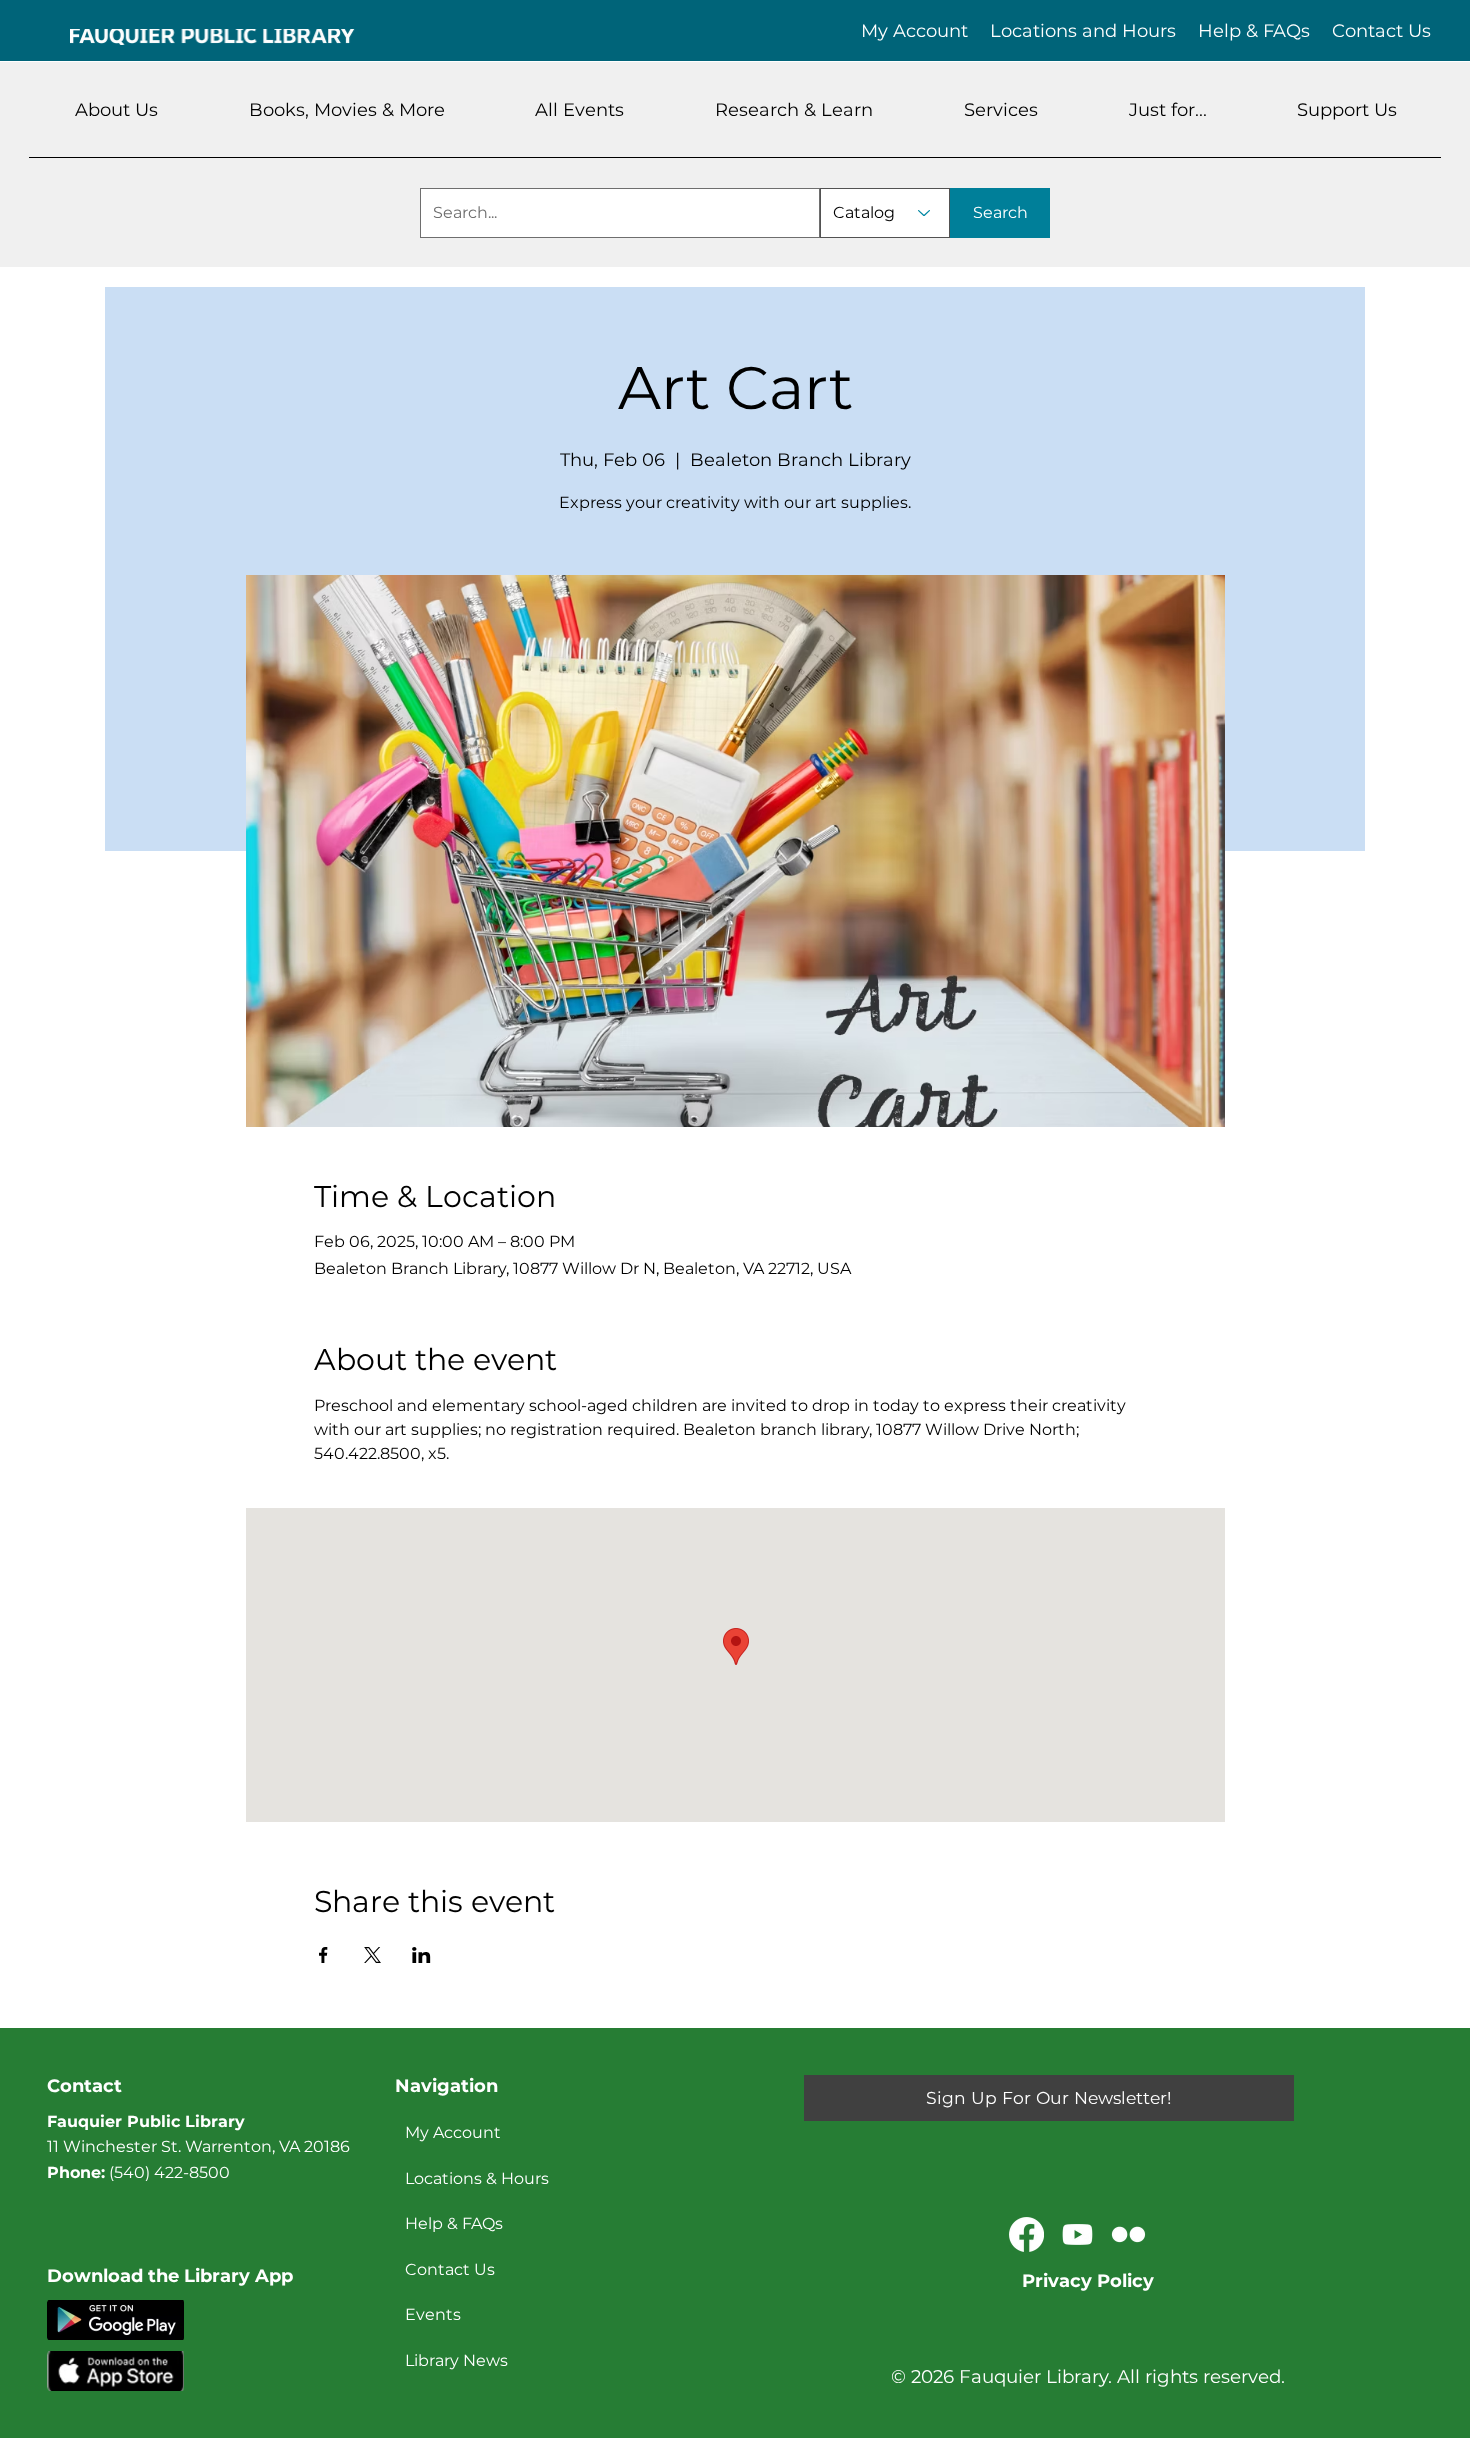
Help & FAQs (454, 2223)
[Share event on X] (372, 1955)
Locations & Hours (477, 2178)
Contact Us (450, 2269)
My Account (453, 2132)
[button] (117, 110)
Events (433, 2314)
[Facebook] (1026, 2234)
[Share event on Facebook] (323, 1955)
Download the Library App (170, 2276)
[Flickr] (1128, 2234)
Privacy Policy (1088, 2281)
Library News (456, 2360)
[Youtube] (1077, 2234)
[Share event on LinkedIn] (421, 1955)
